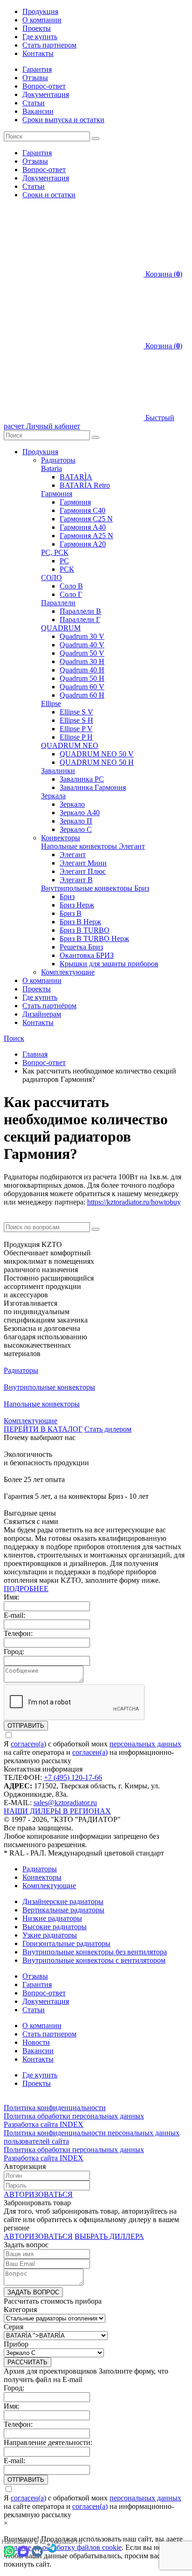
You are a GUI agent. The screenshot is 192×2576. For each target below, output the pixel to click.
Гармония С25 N (86, 519)
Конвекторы (61, 838)
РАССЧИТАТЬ (27, 2362)
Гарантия (37, 69)
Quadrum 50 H (82, 678)
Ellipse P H (76, 737)
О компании (42, 20)
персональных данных (145, 1744)
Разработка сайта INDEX (44, 2124)
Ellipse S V (76, 712)
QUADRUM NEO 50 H (97, 762)
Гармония (57, 494)
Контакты (38, 53)
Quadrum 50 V (82, 653)
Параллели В (80, 611)
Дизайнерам (42, 1014)
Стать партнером (49, 45)
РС (64, 561)
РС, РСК (55, 552)
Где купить (40, 37)
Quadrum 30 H (82, 661)
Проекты (37, 28)
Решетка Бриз (81, 947)
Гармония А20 (83, 544)
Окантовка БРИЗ (87, 955)
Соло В (71, 586)
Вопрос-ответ (44, 86)
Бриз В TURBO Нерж (94, 938)
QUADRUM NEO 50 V (97, 754)
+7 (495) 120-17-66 (73, 1777)
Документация (46, 94)
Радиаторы (58, 460)
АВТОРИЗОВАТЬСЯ (38, 2194)
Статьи (34, 103)
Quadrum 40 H (82, 670)
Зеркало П (76, 821)
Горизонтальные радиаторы (66, 1943)
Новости (36, 2042)
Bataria (51, 468)
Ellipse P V (76, 729)
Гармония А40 (83, 527)
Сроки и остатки (49, 195)
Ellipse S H (76, 720)
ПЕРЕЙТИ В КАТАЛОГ (43, 1429)
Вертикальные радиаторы (63, 1910)
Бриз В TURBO (85, 930)
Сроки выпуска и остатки (63, 120)
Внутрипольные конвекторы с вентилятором (94, 1960)
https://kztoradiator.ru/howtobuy (134, 1202)
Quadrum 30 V (82, 636)
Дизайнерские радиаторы (63, 1901)
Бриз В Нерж (80, 922)
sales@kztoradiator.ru (65, 1803)
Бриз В (71, 913)
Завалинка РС (82, 779)
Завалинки (58, 771)
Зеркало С (76, 829)
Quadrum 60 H (82, 695)
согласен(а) (28, 1744)
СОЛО (51, 578)
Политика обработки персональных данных (74, 2116)
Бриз (67, 897)
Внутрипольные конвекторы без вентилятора (95, 1952)
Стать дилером (108, 1429)
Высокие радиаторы (55, 1927)
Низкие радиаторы (52, 1918)
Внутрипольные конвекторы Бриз (95, 888)
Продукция (40, 11)
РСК (67, 569)
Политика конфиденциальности (55, 2108)
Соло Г (71, 594)
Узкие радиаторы (50, 1935)
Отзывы (35, 78)
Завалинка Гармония (93, 787)
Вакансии (38, 111)
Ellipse (51, 703)
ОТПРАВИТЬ (26, 1726)
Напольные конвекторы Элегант (93, 846)
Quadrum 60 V (82, 687)
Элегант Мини (83, 863)
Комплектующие (68, 972)
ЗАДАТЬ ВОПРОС (33, 2292)
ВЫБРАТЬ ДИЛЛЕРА (109, 2236)
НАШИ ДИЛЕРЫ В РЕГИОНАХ (57, 1811)
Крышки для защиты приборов (109, 964)
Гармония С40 (82, 510)
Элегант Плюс (83, 871)
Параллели (58, 603)
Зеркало (72, 804)
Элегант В (76, 880)
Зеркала (53, 796)
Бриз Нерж (77, 905)
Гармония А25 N (86, 536)
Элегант (73, 855)
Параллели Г (80, 620)
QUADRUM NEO (70, 745)
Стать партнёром (49, 1006)
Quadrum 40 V (82, 645)
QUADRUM (61, 628)
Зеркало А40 (80, 813)
